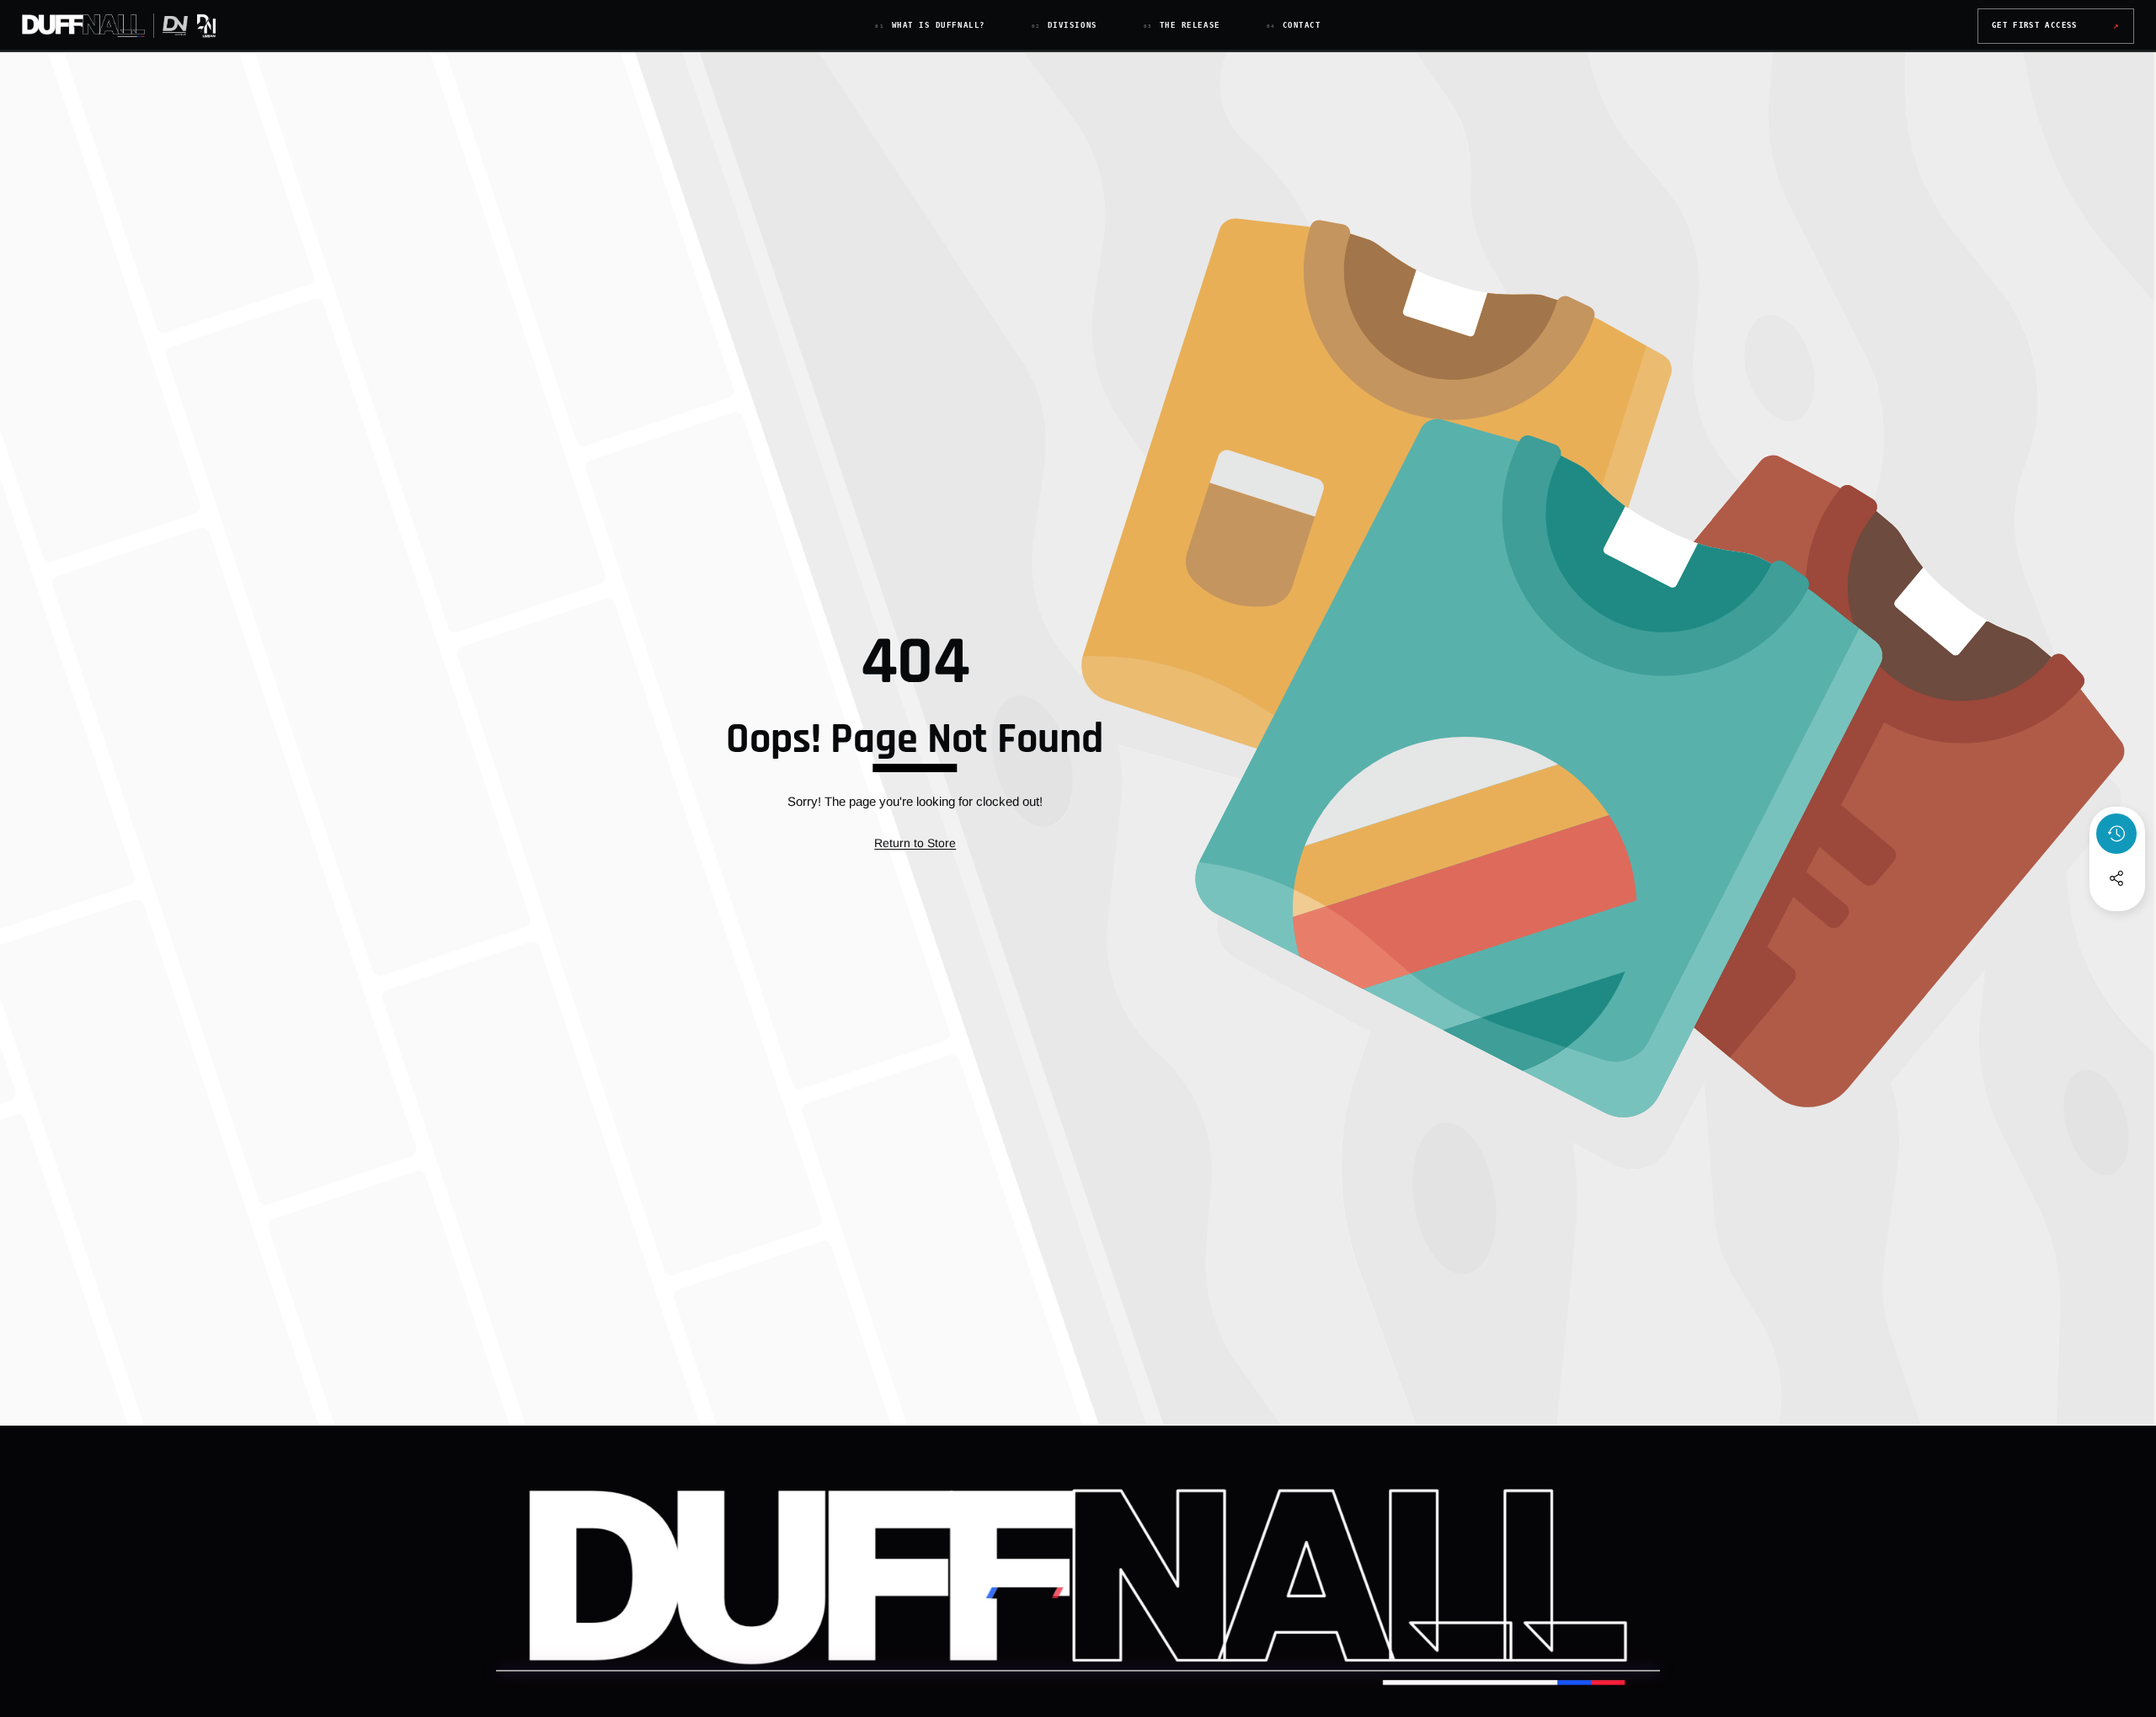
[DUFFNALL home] (120, 26)
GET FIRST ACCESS (2056, 26)
